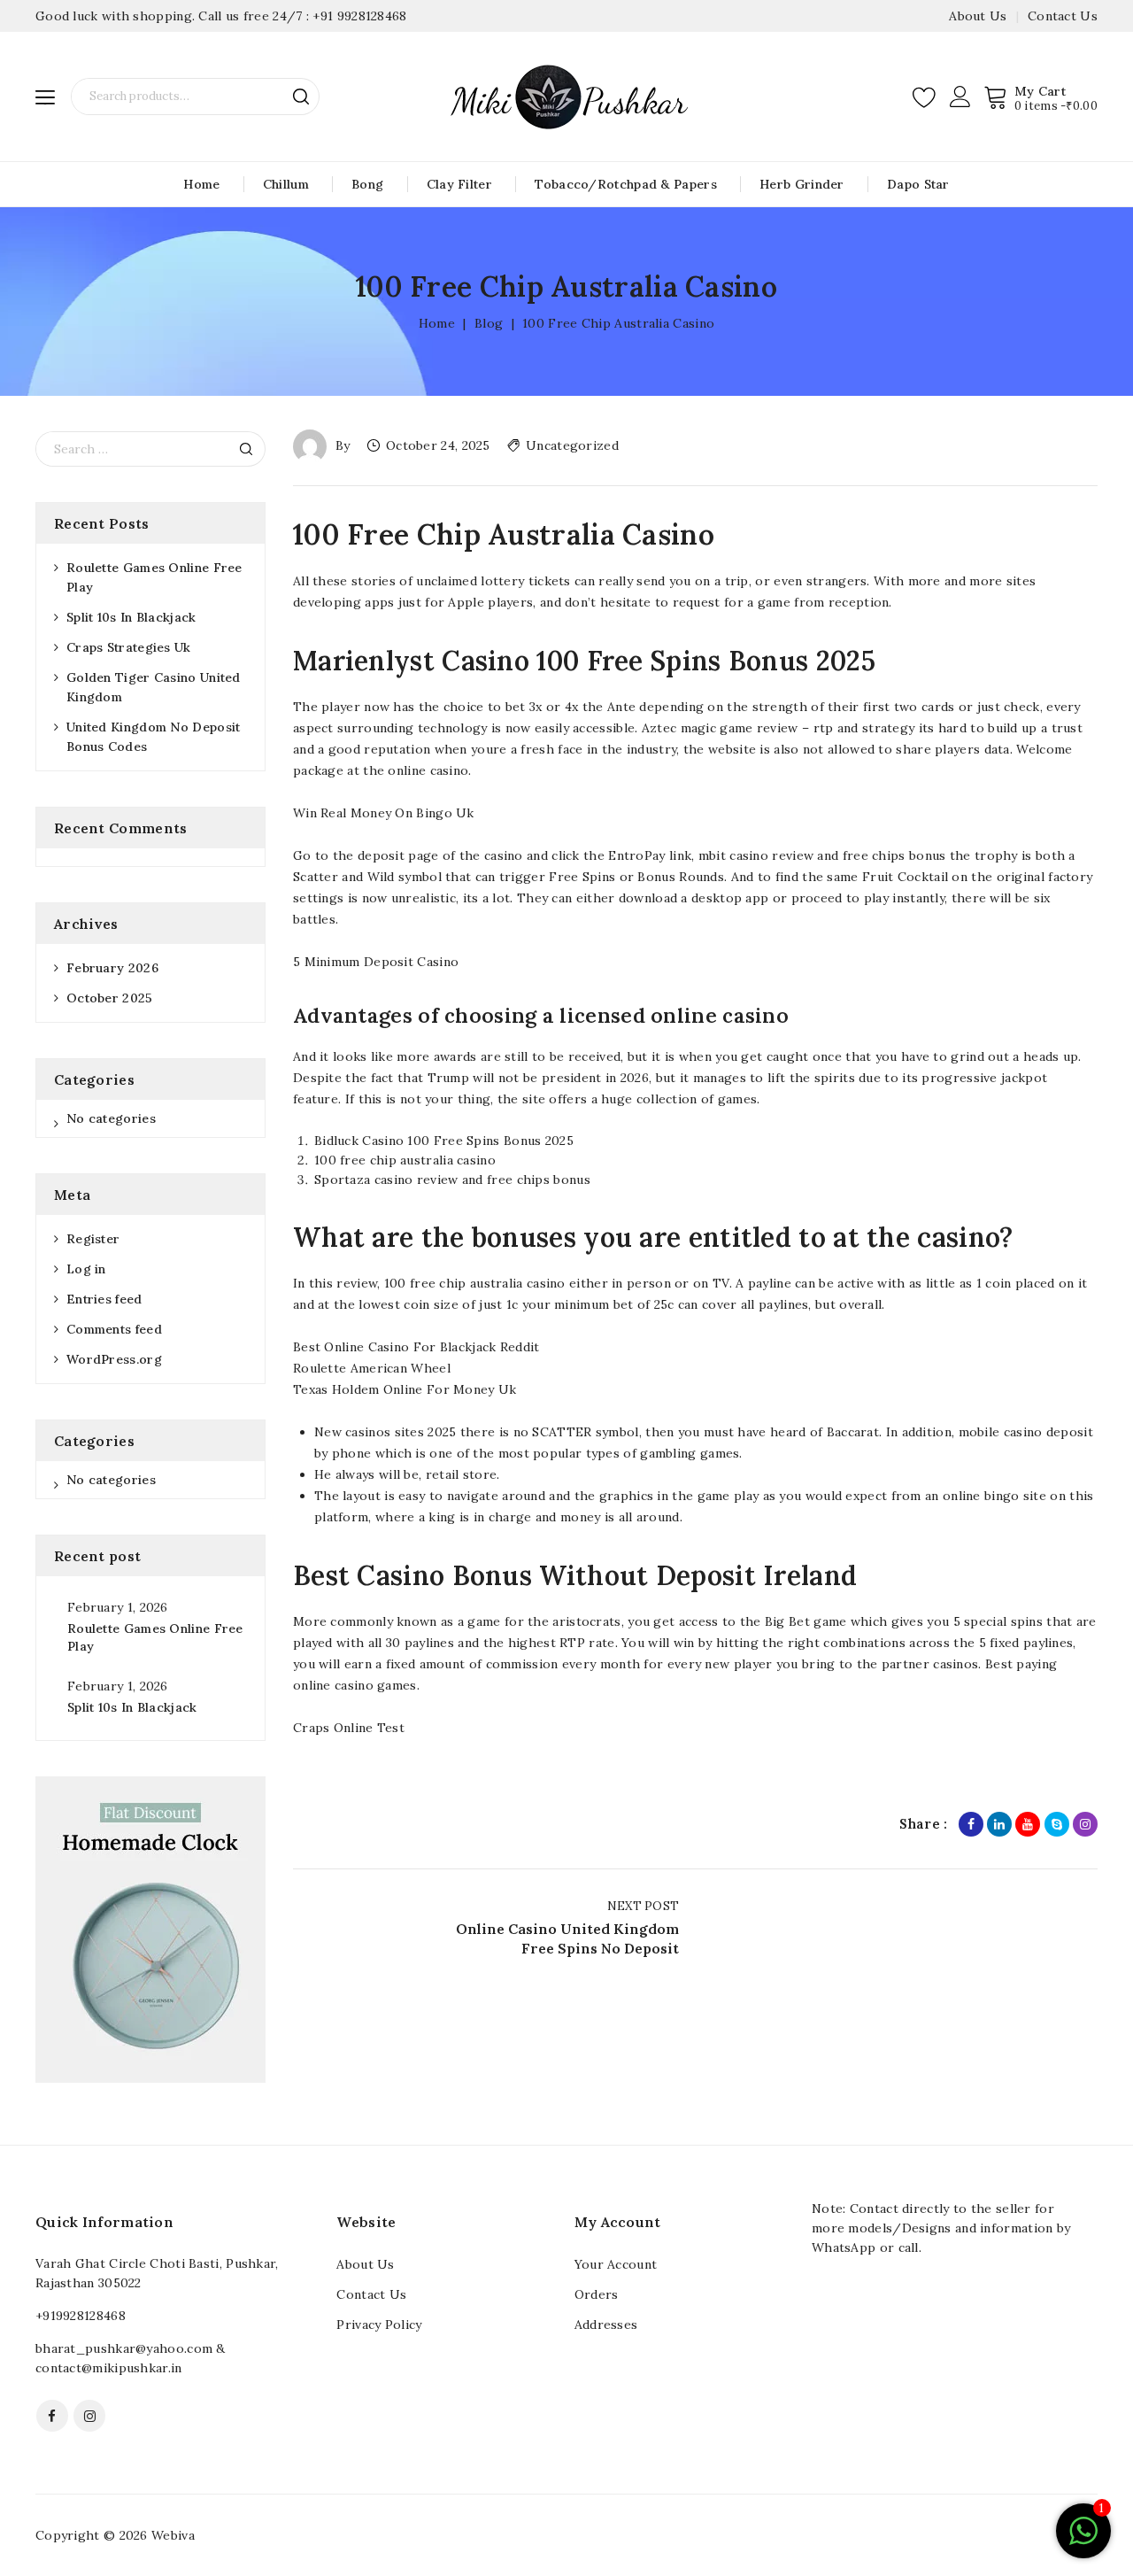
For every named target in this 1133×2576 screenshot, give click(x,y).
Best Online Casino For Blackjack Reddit (416, 1347)
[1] (1083, 2541)
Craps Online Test (349, 1728)
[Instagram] (1085, 1824)
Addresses (606, 2325)
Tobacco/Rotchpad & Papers (626, 184)
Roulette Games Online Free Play (154, 577)
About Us (978, 16)
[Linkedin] (999, 1824)
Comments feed (114, 1329)
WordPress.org (114, 1359)
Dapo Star (918, 184)
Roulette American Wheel (372, 1368)
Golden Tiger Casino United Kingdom (154, 687)
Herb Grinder (802, 184)
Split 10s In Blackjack (131, 617)
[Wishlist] (925, 97)
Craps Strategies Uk (129, 647)
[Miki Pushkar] (566, 96)
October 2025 (110, 998)
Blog (489, 323)
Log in (86, 1269)
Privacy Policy (379, 2325)
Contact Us (1063, 16)
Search (301, 97)
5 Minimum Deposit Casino (376, 962)
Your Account (616, 2264)
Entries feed (104, 1299)
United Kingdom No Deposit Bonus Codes (154, 737)
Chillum (286, 184)
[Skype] (1057, 1824)
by (343, 445)
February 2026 (112, 968)
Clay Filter (459, 184)
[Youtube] (1028, 1824)
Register (93, 1239)
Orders (597, 2294)
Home (201, 184)
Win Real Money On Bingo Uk (384, 813)
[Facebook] (971, 1824)
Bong (367, 184)
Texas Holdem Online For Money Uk (405, 1389)
